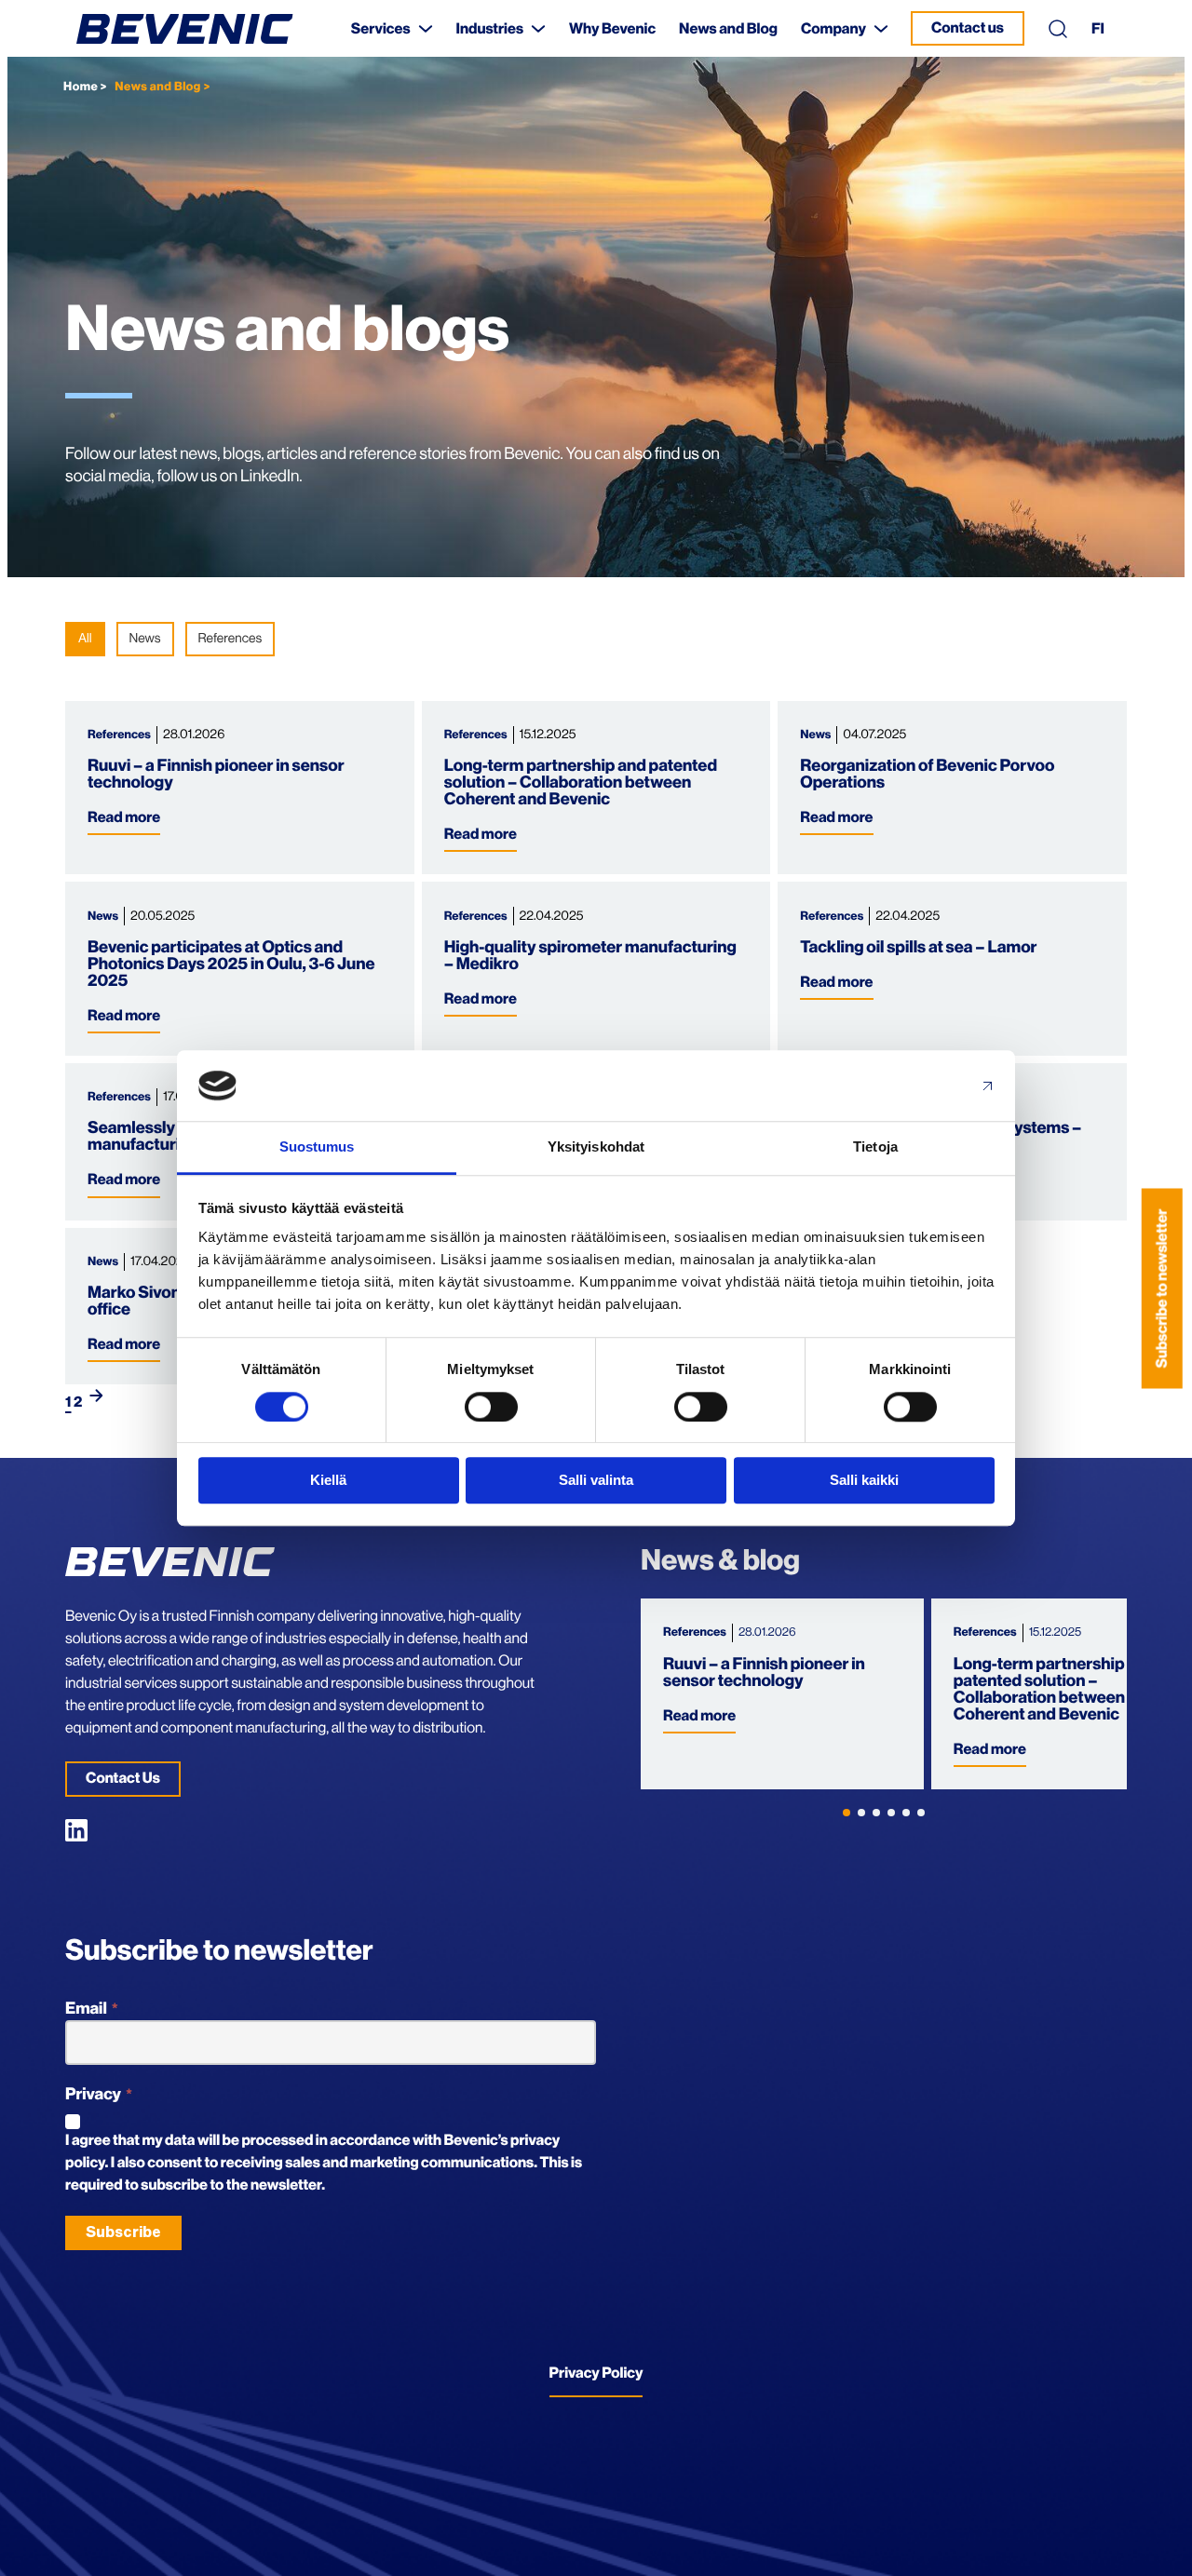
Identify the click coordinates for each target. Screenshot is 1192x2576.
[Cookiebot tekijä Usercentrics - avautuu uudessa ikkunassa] (913, 1086)
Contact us (968, 28)
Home (81, 87)
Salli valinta (596, 1480)
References (230, 639)
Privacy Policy (596, 2373)
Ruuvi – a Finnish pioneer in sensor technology (764, 1673)
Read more (124, 817)
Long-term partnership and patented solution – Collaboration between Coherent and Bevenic (581, 783)
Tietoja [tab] (875, 1147)
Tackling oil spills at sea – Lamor (918, 948)
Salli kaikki (864, 1480)
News (145, 639)
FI (1098, 29)
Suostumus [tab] (317, 1147)
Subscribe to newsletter (1162, 1288)
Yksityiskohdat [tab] (596, 1147)
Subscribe (123, 2232)
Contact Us (123, 1778)
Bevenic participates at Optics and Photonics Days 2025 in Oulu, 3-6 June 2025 (231, 964)
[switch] (491, 1407)
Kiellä (328, 1480)
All (85, 639)
